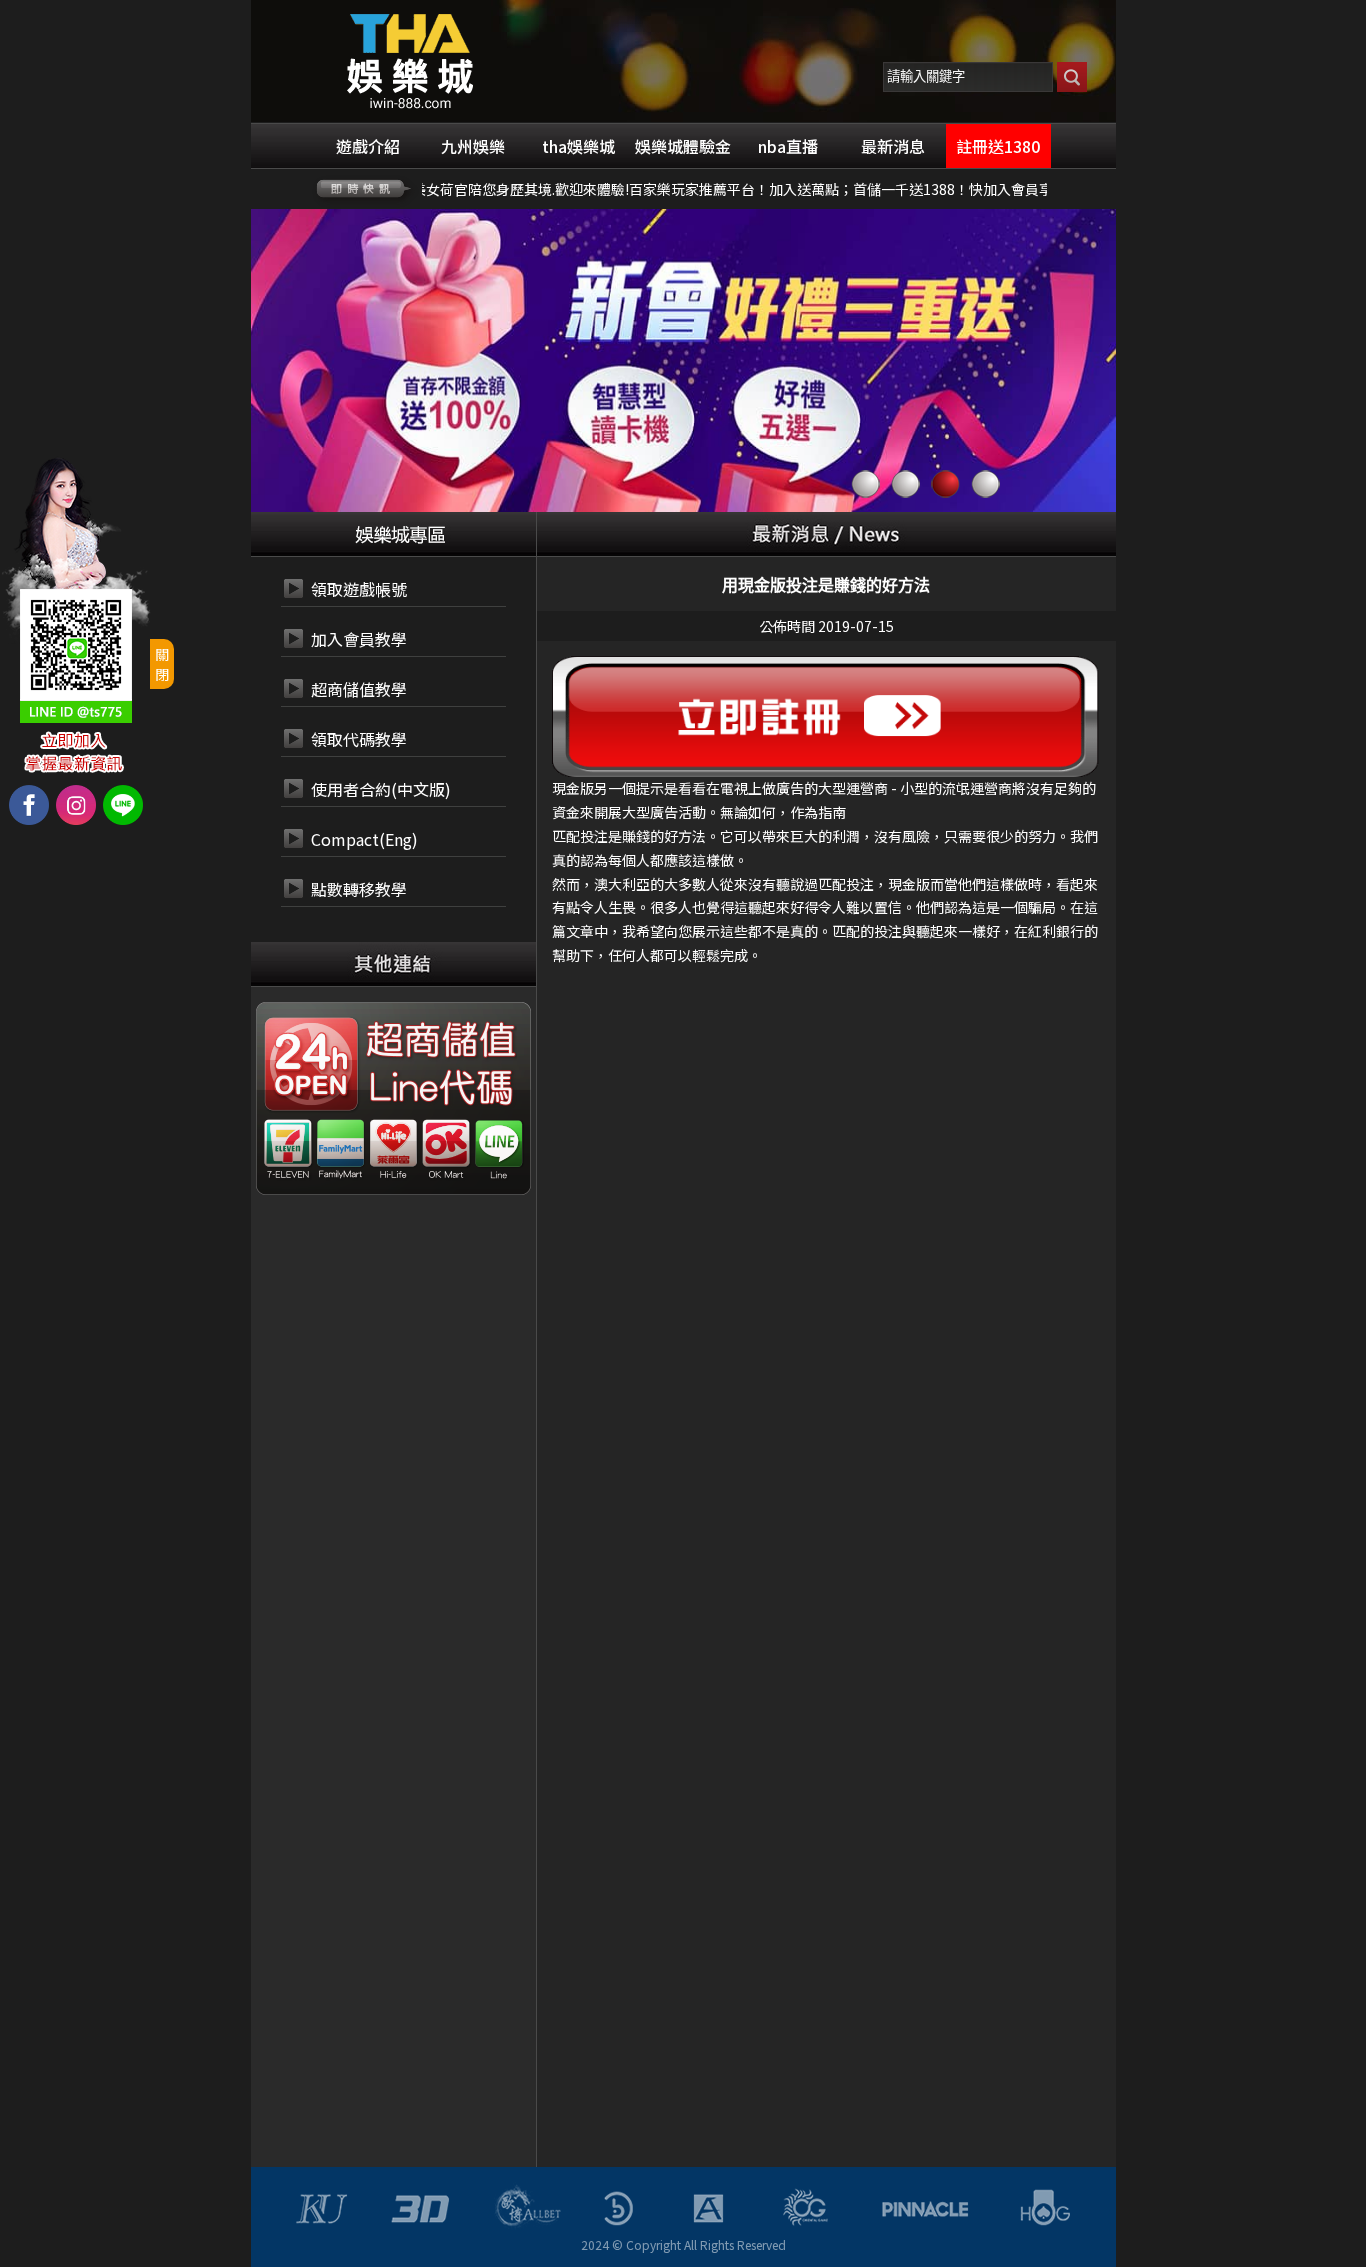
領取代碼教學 (359, 739)
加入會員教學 (359, 639)
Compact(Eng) (364, 839)
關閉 (162, 664)
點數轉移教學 (359, 889)
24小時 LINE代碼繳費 (439, 1089)
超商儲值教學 (359, 689)
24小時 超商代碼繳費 (439, 1041)
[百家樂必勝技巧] (410, 59)
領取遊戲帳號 (359, 589)
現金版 (573, 788)
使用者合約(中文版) (381, 789)
